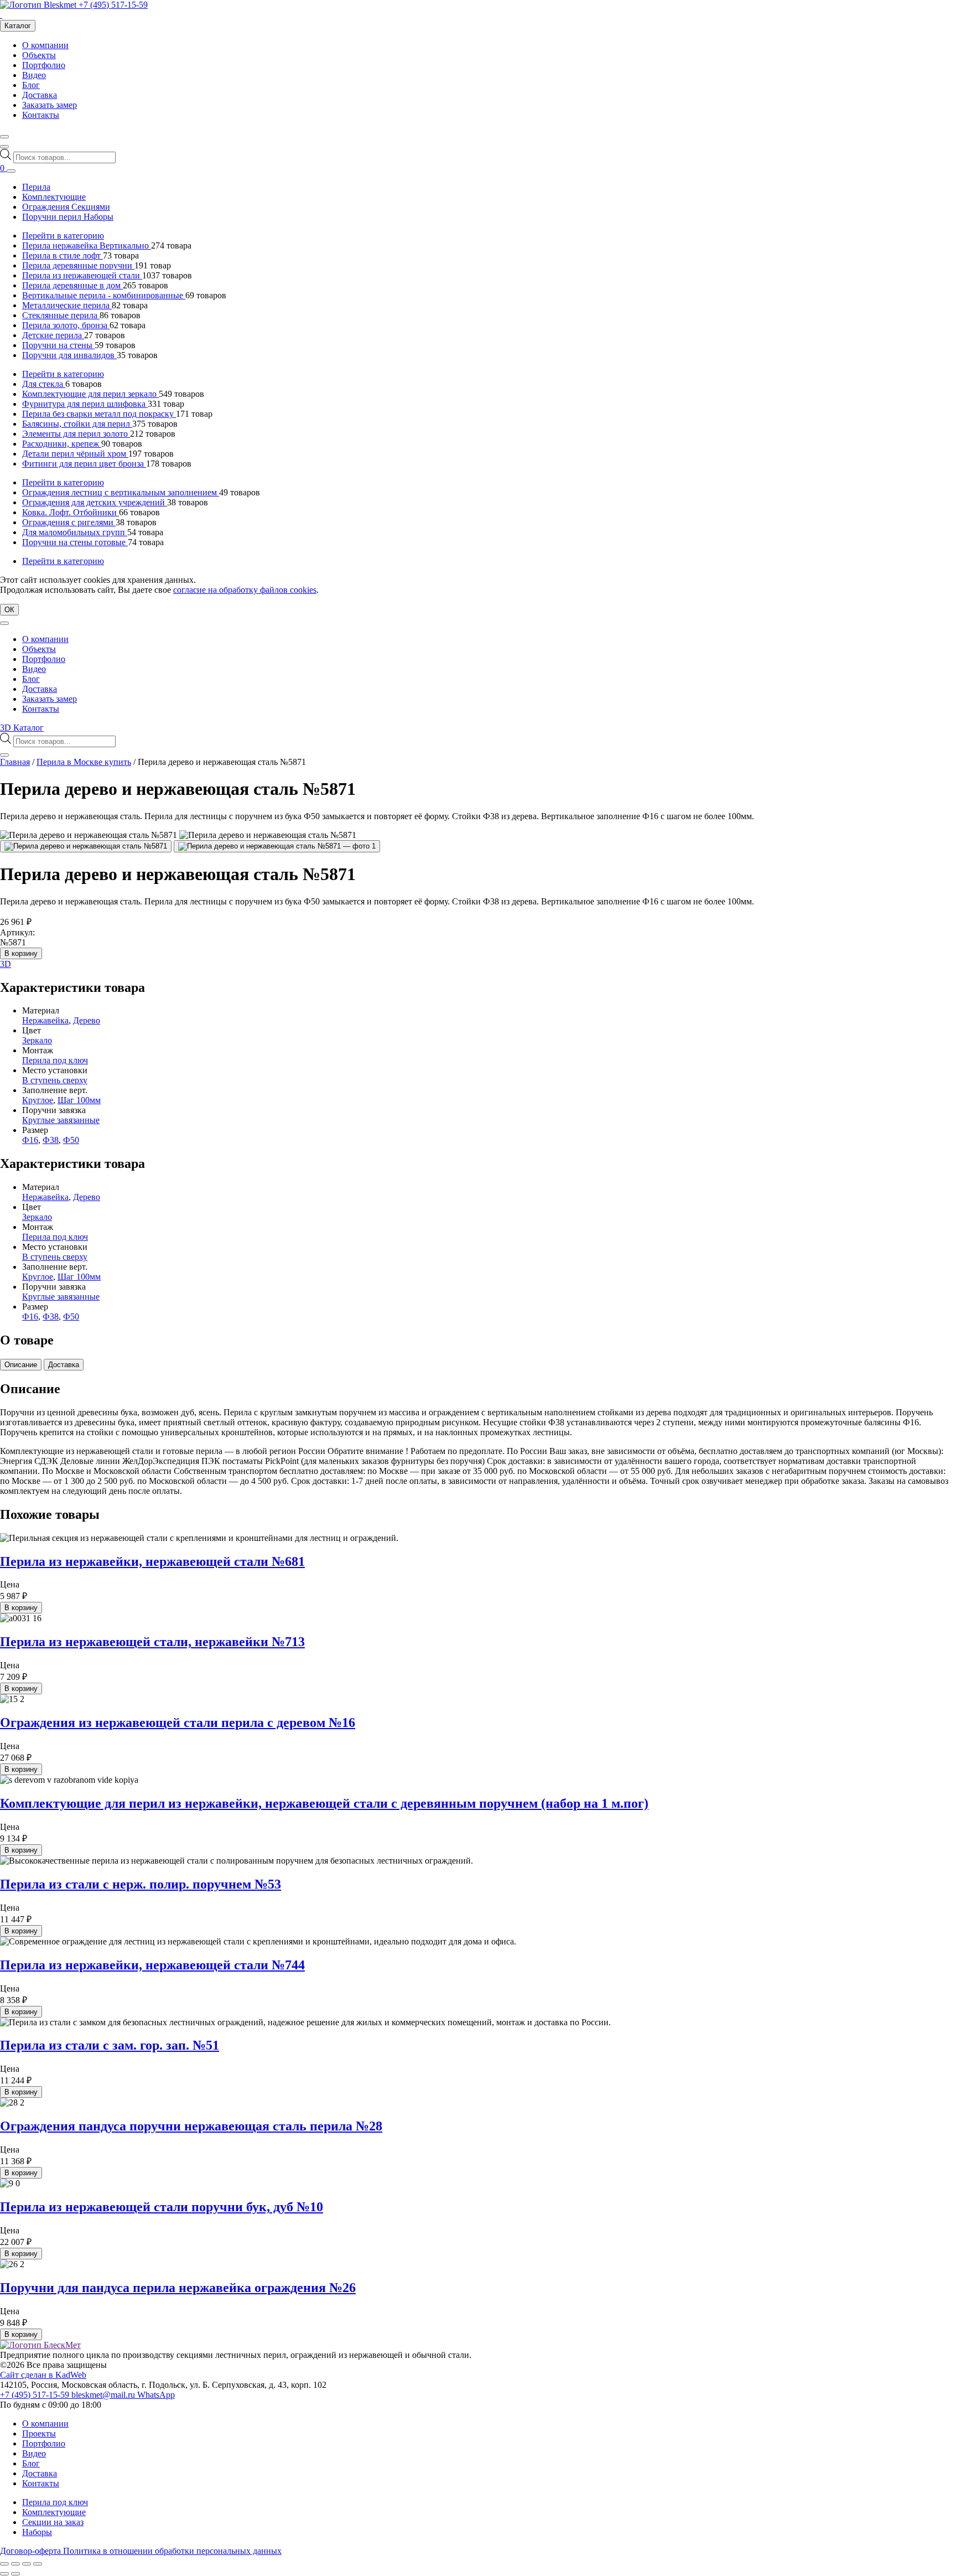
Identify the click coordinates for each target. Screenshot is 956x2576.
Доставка (40, 95)
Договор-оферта (32, 2551)
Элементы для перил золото (76, 434)
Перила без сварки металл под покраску (99, 414)
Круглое (38, 1100)
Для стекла (44, 384)
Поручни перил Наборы (68, 217)
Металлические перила (67, 305)
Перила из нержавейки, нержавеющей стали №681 (152, 1561)
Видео (34, 75)
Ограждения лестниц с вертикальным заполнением (121, 492)
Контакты (41, 115)
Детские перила (53, 335)
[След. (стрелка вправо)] (15, 2574)
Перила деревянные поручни (78, 265)
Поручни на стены (58, 345)
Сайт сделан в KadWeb (43, 2375)
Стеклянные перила (61, 315)
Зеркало (37, 1040)
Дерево (87, 1020)
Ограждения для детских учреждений (95, 502)
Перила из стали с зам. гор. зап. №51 (110, 2045)
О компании (45, 45)
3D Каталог (22, 728)
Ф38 (51, 1140)
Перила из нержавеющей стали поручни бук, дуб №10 (162, 2207)
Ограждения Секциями (66, 207)
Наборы (37, 2532)
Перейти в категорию (63, 236)
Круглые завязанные (61, 1120)
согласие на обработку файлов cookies (245, 590)
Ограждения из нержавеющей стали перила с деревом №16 (178, 1722)
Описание (21, 1365)
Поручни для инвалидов (69, 355)
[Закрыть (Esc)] (38, 2564)
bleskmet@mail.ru (104, 2395)
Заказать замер (50, 105)
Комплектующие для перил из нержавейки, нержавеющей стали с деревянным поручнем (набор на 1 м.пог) (324, 1803)
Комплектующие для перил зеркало (90, 394)
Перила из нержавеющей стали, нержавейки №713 (152, 1642)
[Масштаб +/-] (4, 2564)
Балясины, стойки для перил (77, 424)
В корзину (21, 953)
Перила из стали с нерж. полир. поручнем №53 (141, 1884)
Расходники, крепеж (62, 444)
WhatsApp (156, 2395)
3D (6, 964)
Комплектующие (54, 197)
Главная (15, 762)
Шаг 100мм (79, 1100)
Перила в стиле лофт (63, 255)
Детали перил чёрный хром (75, 454)
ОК (9, 610)
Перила (36, 187)
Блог (31, 85)
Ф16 (30, 1140)
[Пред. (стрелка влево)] (4, 2574)
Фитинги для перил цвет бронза (84, 464)
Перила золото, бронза (66, 325)
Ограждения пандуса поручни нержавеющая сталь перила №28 (191, 2126)
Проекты (39, 2433)
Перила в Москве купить (84, 762)
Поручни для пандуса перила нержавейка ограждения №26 (178, 2288)
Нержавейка (45, 1020)
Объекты (39, 55)
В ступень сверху (55, 1080)
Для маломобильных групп (75, 532)
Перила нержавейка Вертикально (87, 245)
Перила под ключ (55, 1060)
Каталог (18, 26)
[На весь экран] (15, 2564)
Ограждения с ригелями (69, 522)
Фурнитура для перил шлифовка (85, 404)
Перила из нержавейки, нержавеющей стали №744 (152, 1965)
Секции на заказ (53, 2522)
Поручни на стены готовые (75, 542)
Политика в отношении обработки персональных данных (172, 2551)
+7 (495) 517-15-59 (113, 5)
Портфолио (44, 65)
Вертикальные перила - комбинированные (104, 295)
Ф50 (71, 1140)
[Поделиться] (27, 2564)
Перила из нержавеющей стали (82, 275)
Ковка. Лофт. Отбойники (71, 512)
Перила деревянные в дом (72, 285)
